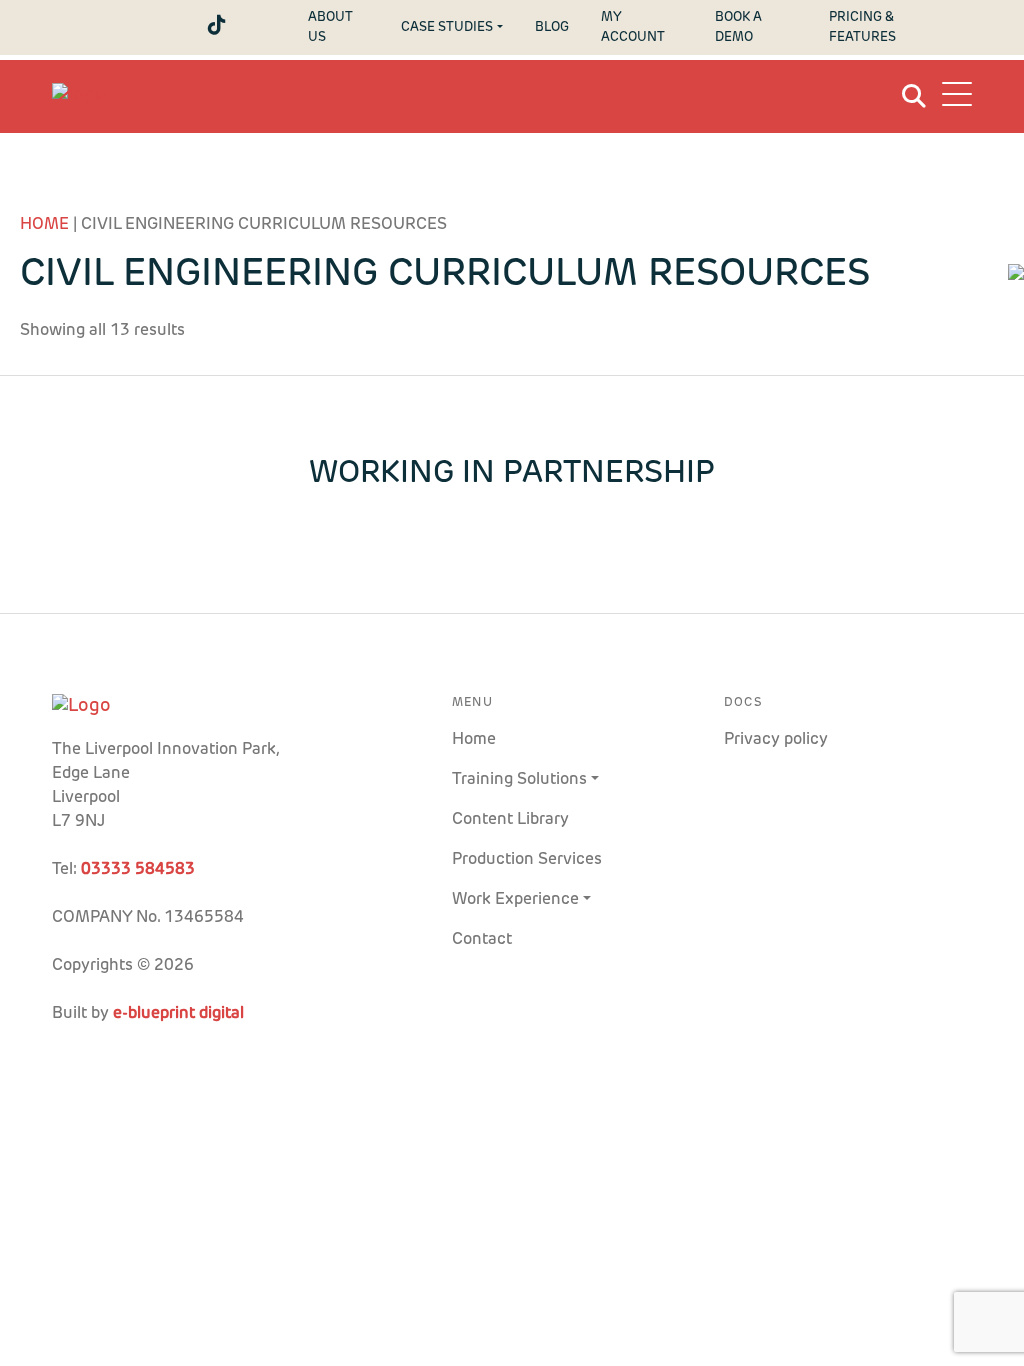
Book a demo (738, 27)
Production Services (527, 860)
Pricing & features (862, 27)
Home (44, 225)
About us (330, 27)
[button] (957, 97)
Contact (482, 940)
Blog (552, 27)
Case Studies (447, 27)
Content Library (510, 820)
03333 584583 (138, 870)
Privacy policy (776, 740)
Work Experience (515, 900)
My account (633, 27)
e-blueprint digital (178, 1014)
